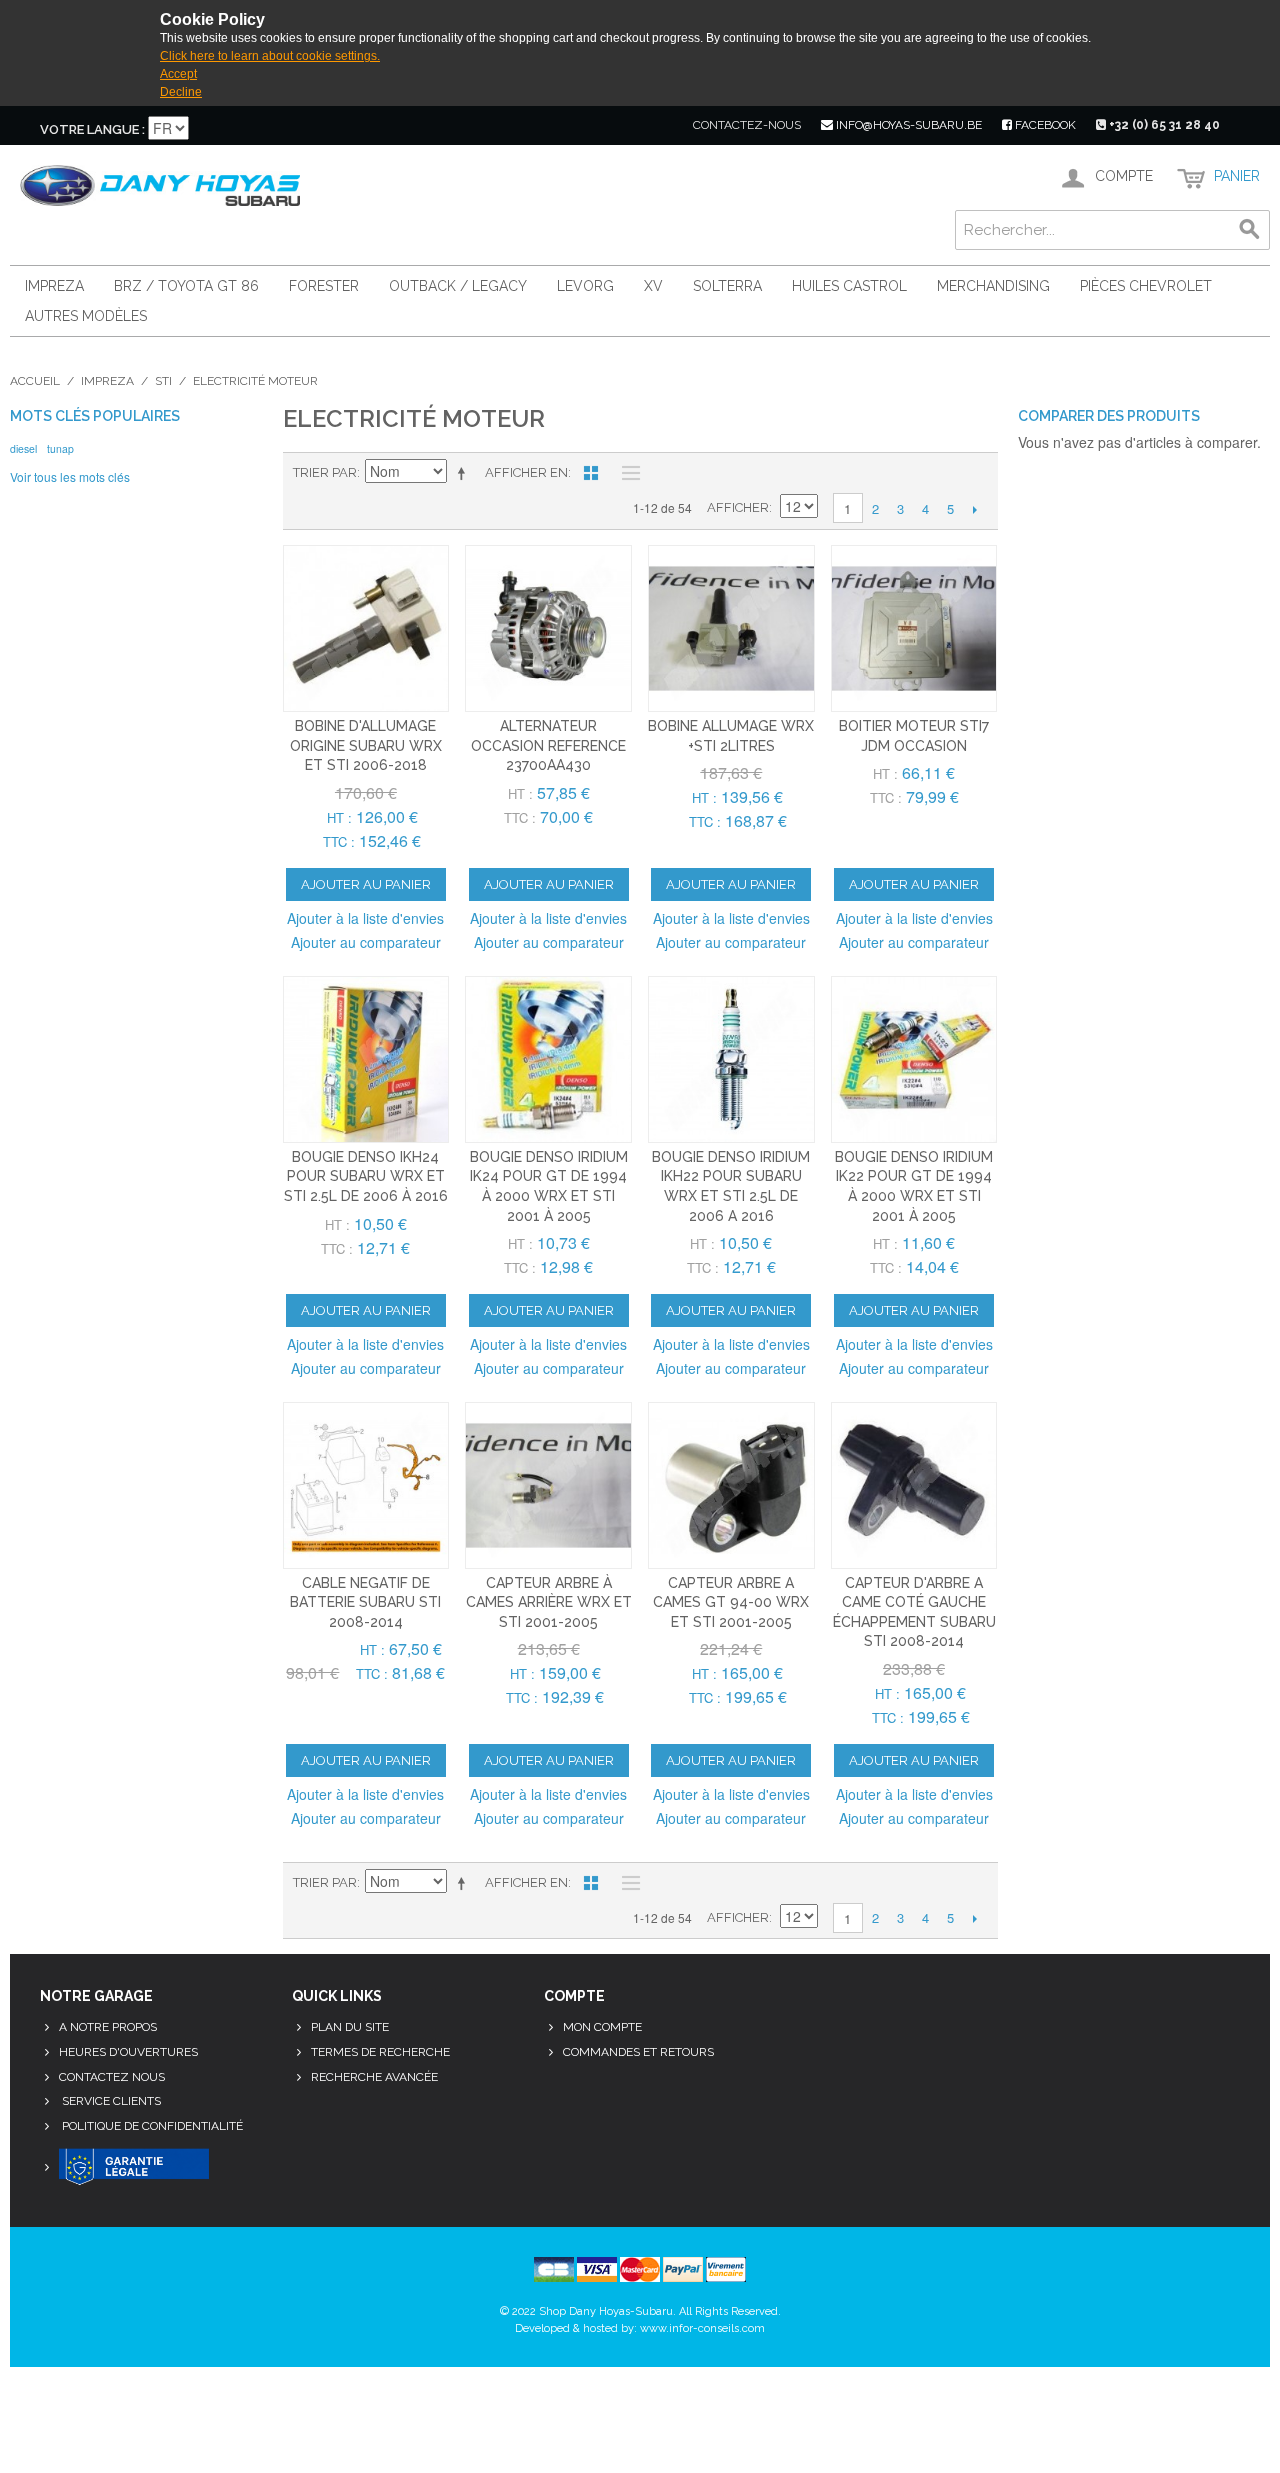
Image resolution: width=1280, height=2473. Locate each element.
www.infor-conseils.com (702, 2328)
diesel (23, 448)
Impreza (54, 286)
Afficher (738, 507)
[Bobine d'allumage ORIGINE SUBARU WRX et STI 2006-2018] (366, 628)
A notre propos (108, 2027)
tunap (60, 448)
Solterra (727, 286)
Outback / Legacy (458, 286)
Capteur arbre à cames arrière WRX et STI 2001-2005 (549, 1602)
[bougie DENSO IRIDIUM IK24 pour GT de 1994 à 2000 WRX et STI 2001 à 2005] (548, 1059)
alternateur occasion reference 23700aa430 (548, 745)
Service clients (110, 2101)
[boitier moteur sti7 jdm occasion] (914, 628)
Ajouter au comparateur (366, 942)
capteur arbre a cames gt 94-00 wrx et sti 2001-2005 (731, 1602)
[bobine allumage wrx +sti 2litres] (731, 628)
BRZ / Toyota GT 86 (186, 286)
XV (653, 286)
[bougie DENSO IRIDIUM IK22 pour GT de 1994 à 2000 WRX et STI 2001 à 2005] (914, 1059)
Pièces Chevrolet (1146, 286)
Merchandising (993, 286)
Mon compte (602, 2027)
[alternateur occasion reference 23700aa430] (548, 628)
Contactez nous (112, 2077)
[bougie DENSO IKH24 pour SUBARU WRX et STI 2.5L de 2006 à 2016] (366, 1059)
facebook (1044, 125)
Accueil (35, 381)
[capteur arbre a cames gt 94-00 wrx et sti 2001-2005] (731, 1485)
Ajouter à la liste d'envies (365, 918)
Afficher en (526, 472)
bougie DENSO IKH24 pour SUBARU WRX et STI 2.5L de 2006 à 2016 (366, 1176)
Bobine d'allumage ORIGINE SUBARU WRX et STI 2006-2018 (366, 745)
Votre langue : (92, 129)
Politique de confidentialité (151, 2126)
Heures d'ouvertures (128, 2052)
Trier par (325, 472)
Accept (178, 74)
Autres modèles (86, 316)
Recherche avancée (374, 2077)
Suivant (975, 509)
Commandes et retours (638, 2052)
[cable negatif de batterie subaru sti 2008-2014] (366, 1485)
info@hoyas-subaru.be (907, 125)
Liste (626, 473)
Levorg (585, 286)
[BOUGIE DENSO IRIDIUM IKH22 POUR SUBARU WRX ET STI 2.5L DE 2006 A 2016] (731, 1059)
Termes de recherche (380, 2052)
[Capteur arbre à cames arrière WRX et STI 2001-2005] (548, 1485)
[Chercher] (1250, 230)
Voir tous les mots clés (70, 476)
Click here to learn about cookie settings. (270, 56)
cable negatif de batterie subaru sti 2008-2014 (365, 1602)
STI (163, 381)
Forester (324, 286)
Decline (181, 92)
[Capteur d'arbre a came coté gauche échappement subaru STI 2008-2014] (914, 1485)
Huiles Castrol (849, 286)
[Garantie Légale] (134, 2168)
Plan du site (350, 2027)
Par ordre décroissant (465, 473)
